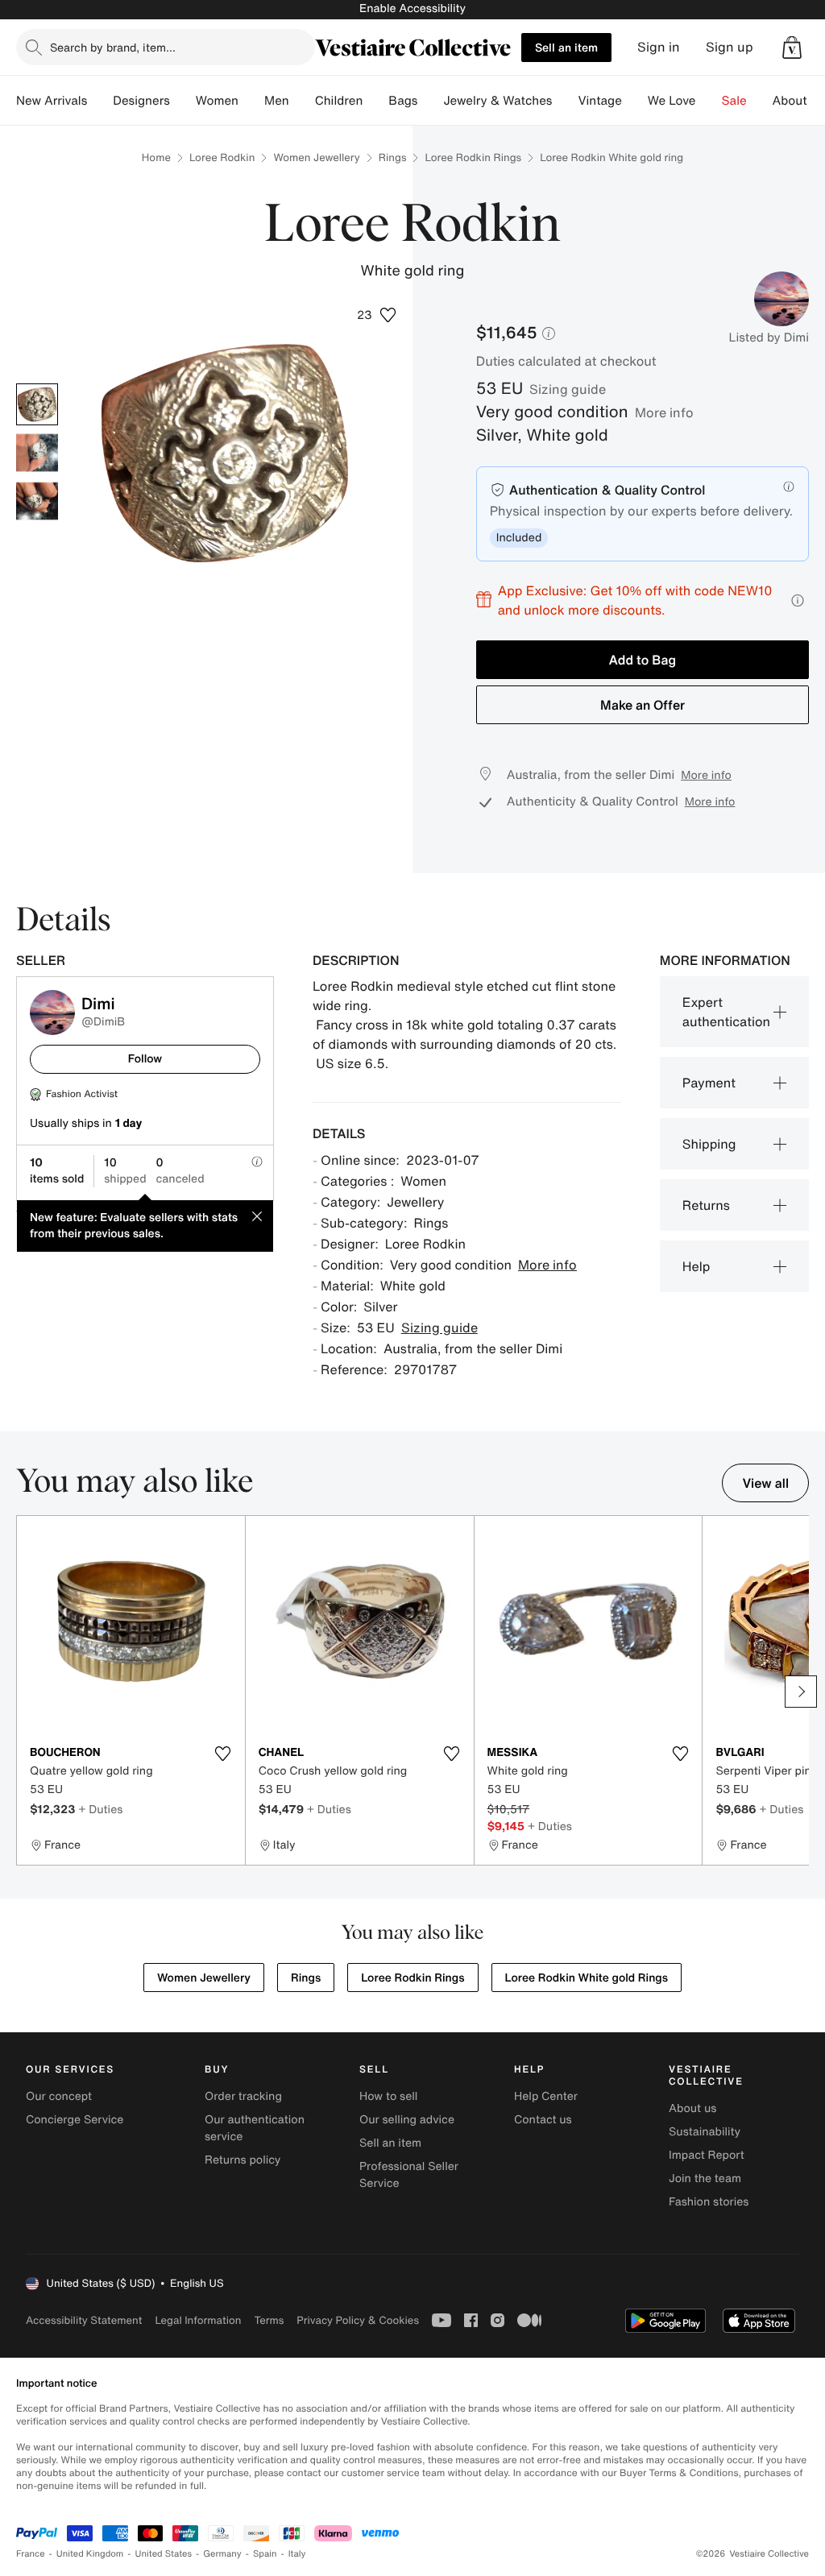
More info (664, 412)
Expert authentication (726, 1012)
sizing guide (568, 389)
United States (164, 2554)
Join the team (705, 2178)
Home (156, 157)
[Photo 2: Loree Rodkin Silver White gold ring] (37, 453)
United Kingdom (90, 2554)
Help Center (546, 2096)
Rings (393, 157)
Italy (297, 2554)
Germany (222, 2554)
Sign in (659, 47)
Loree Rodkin (222, 157)
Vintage (599, 101)
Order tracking (243, 2096)
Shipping (709, 1144)
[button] (792, 48)
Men (277, 101)
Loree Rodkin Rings (473, 157)
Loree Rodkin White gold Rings (587, 1978)
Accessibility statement (84, 2320)
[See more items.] (801, 1692)
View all (765, 1483)
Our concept (59, 2096)
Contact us (543, 2120)
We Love (672, 101)
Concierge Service (75, 2120)
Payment (709, 1083)
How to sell (388, 2096)
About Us (799, 101)
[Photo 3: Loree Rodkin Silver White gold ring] (37, 501)
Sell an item (566, 47)
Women (217, 101)
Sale (734, 101)
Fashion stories (709, 2202)
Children (339, 101)
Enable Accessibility (412, 8)
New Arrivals (52, 101)
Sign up (730, 47)
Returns (706, 1205)
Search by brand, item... (113, 47)
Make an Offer (643, 705)
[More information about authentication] (789, 487)
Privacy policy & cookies (358, 2320)
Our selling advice (407, 2120)
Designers (141, 101)
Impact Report (707, 2155)
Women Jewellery (316, 157)
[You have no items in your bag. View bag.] (792, 48)
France (31, 2554)
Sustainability (705, 2132)
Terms (269, 2320)
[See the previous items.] (24, 1692)
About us (692, 2108)
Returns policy (243, 2160)
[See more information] (798, 601)
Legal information (198, 2320)
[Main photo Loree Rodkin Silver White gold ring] (37, 404)
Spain (265, 2554)
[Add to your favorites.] (223, 1754)
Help (696, 1266)
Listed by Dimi (769, 338)
